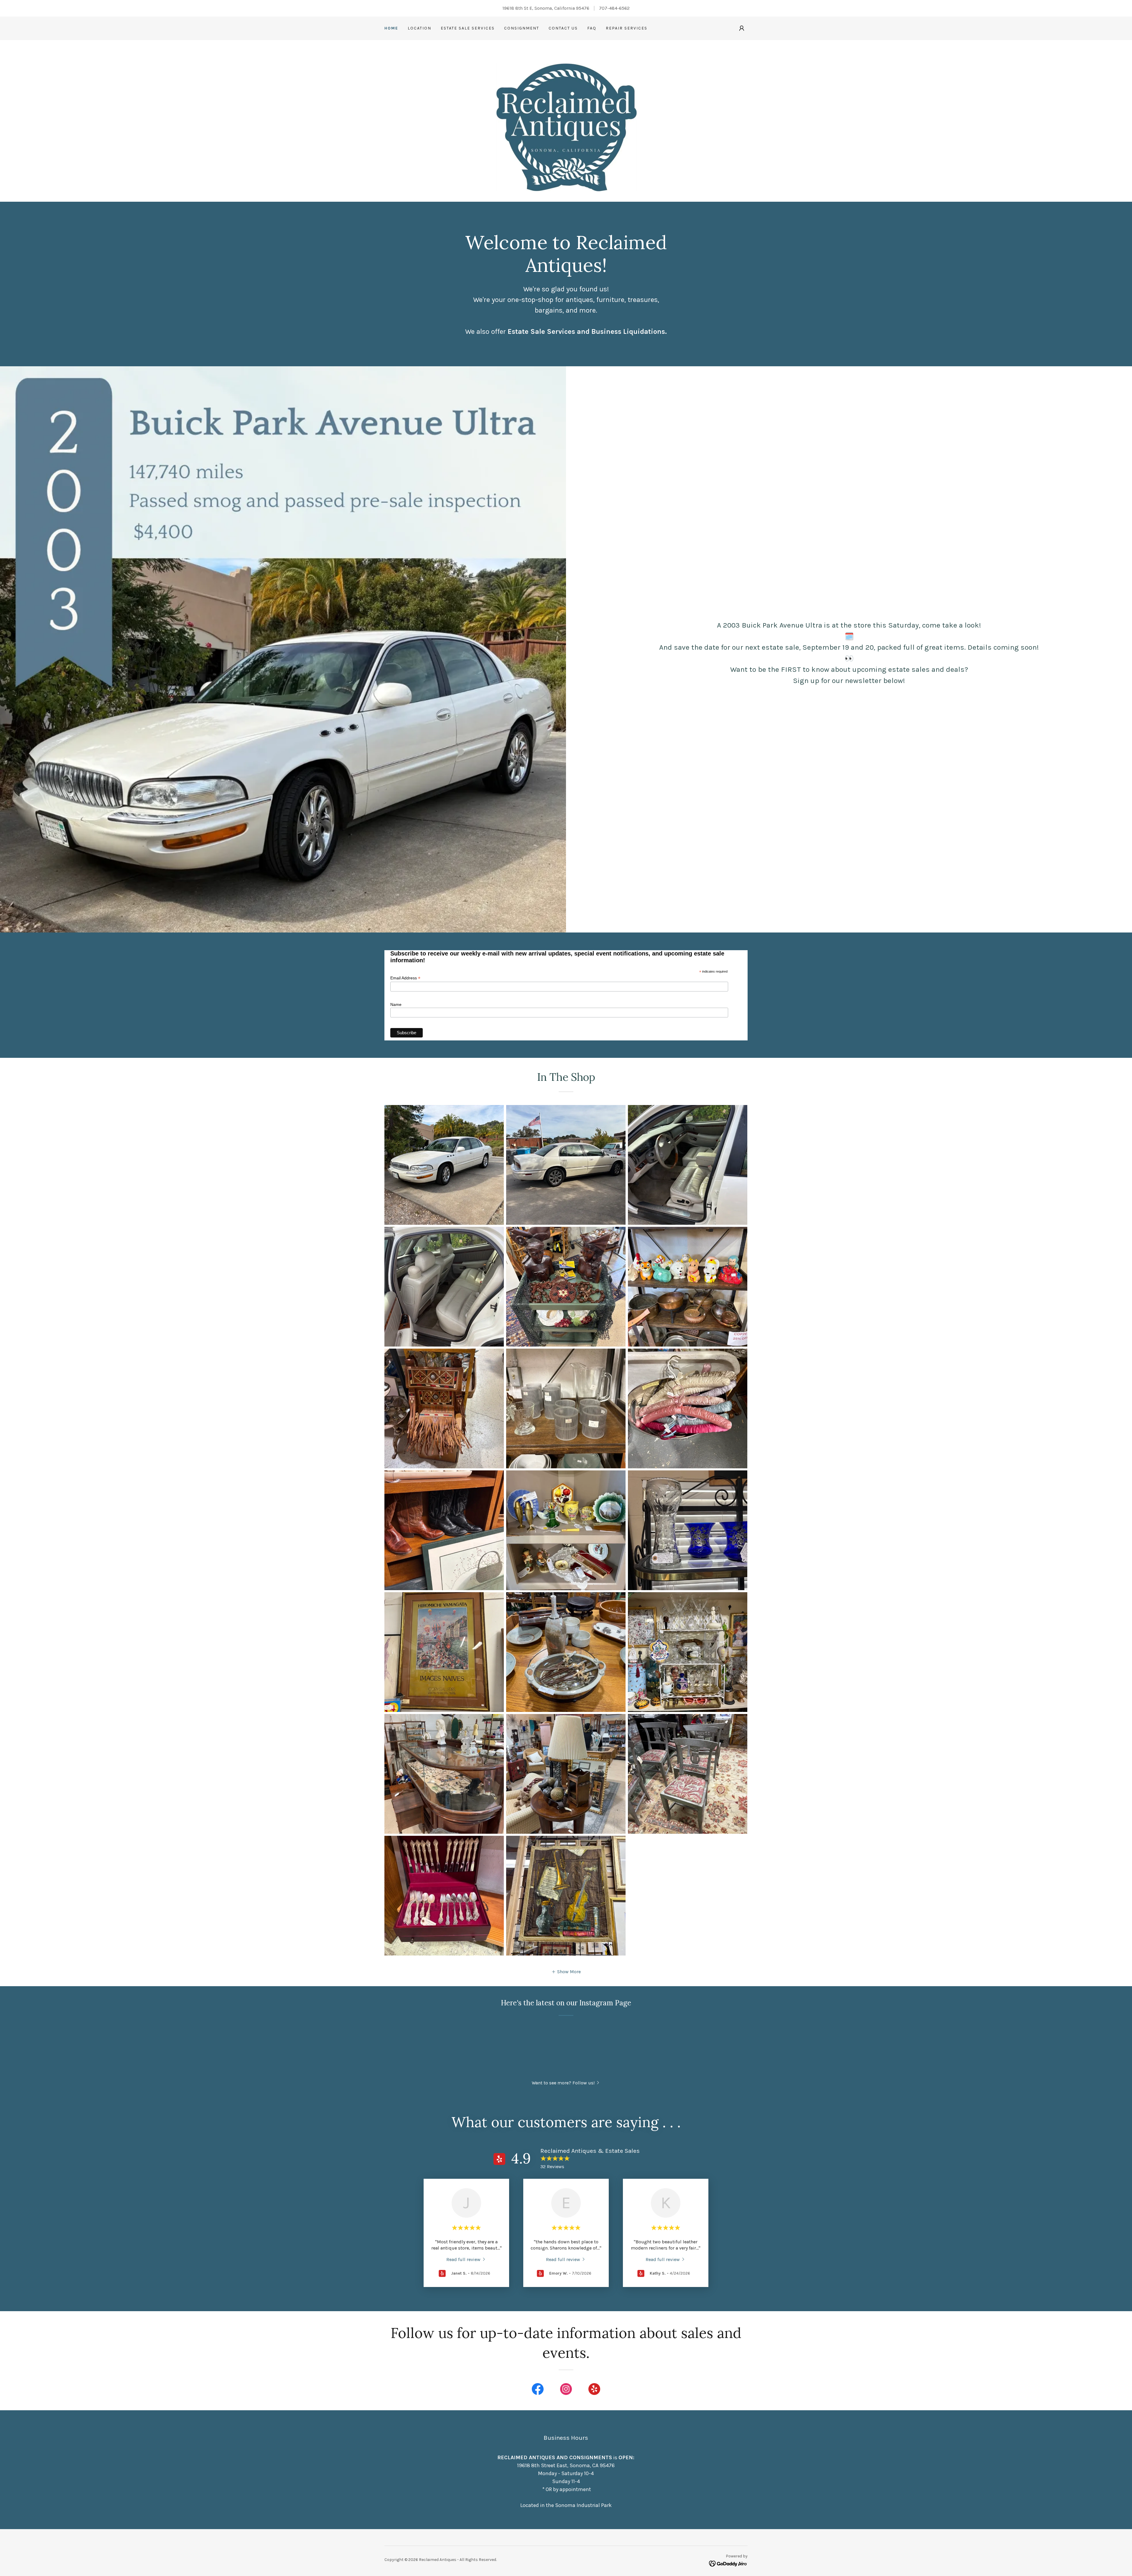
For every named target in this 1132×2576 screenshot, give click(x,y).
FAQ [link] (592, 28)
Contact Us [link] (563, 28)
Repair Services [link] (627, 28)
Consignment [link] (522, 28)
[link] (466, 2259)
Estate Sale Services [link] (468, 28)
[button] (742, 28)
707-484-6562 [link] (614, 8)
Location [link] (419, 28)
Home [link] (391, 28)
